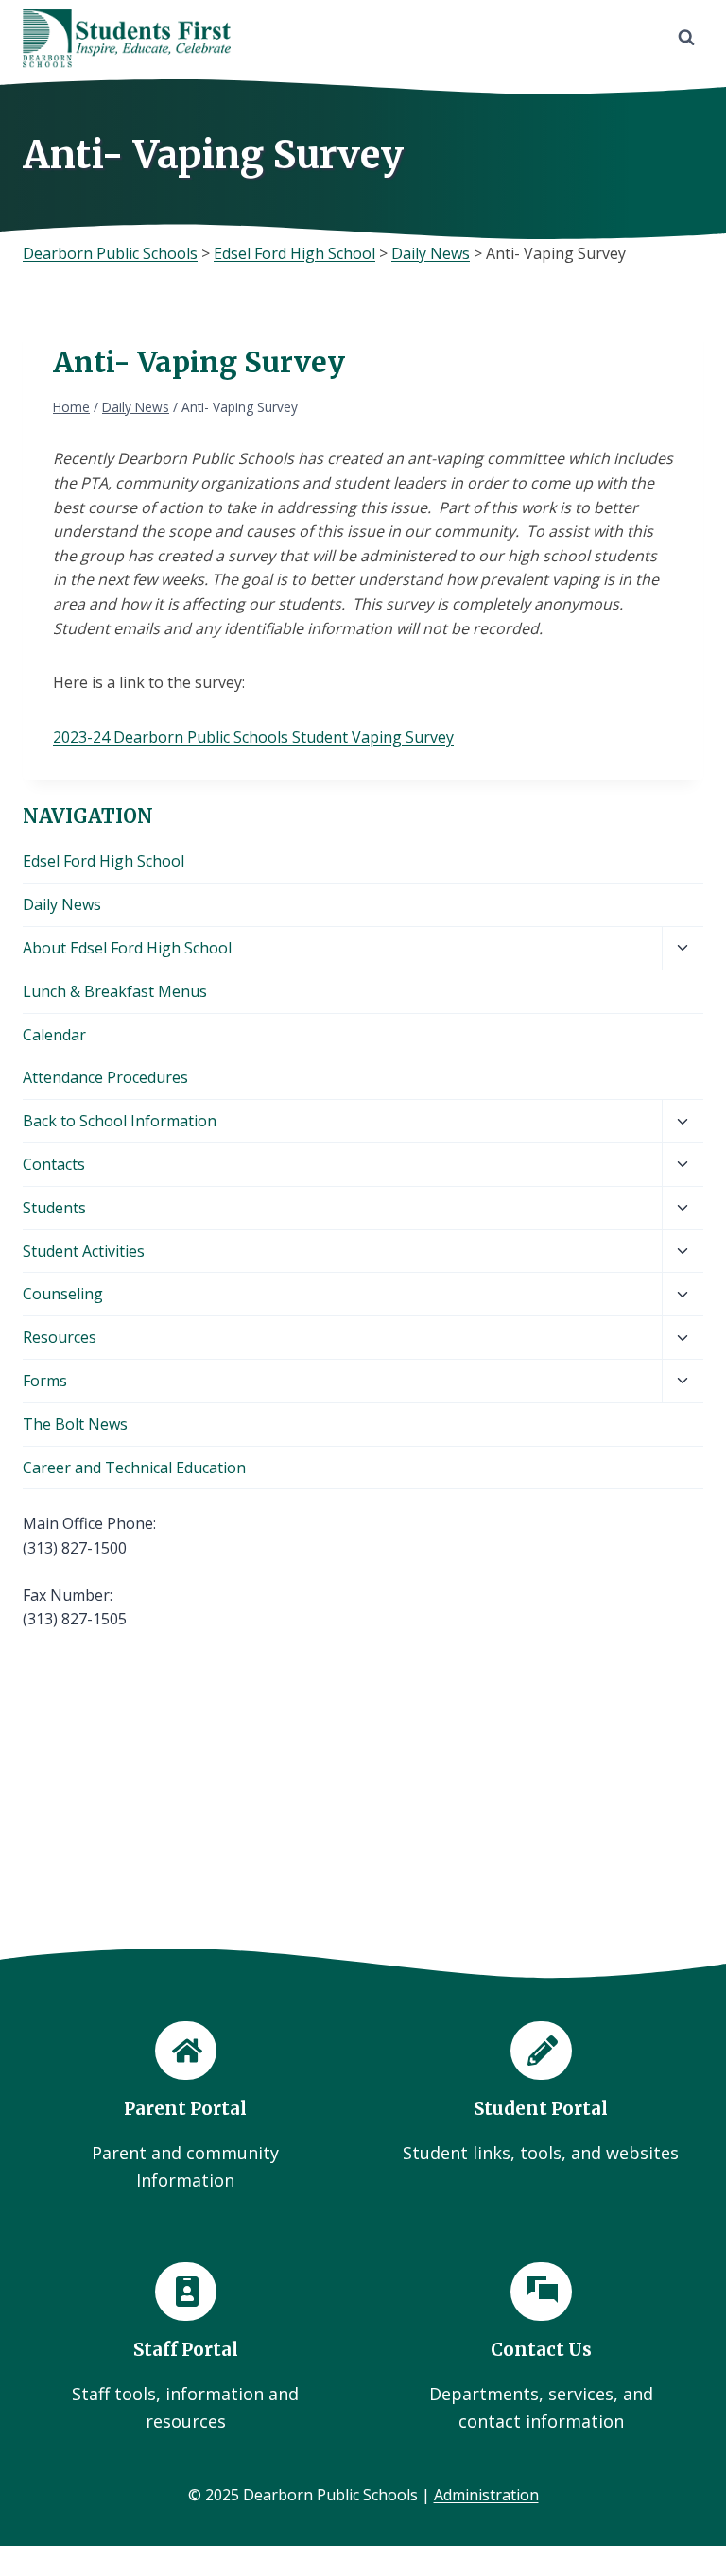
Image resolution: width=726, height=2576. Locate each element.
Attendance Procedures (105, 1077)
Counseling (63, 1294)
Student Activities (84, 1251)
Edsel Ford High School (104, 861)
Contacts (54, 1164)
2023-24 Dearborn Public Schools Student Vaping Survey (253, 737)
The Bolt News (75, 1424)
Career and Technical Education (134, 1468)
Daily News (62, 904)
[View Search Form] (686, 38)
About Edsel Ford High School (127, 948)
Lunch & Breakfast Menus (115, 991)
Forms (45, 1381)
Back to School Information (120, 1121)
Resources (60, 1337)
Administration (486, 2495)
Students (54, 1208)
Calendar (54, 1035)
